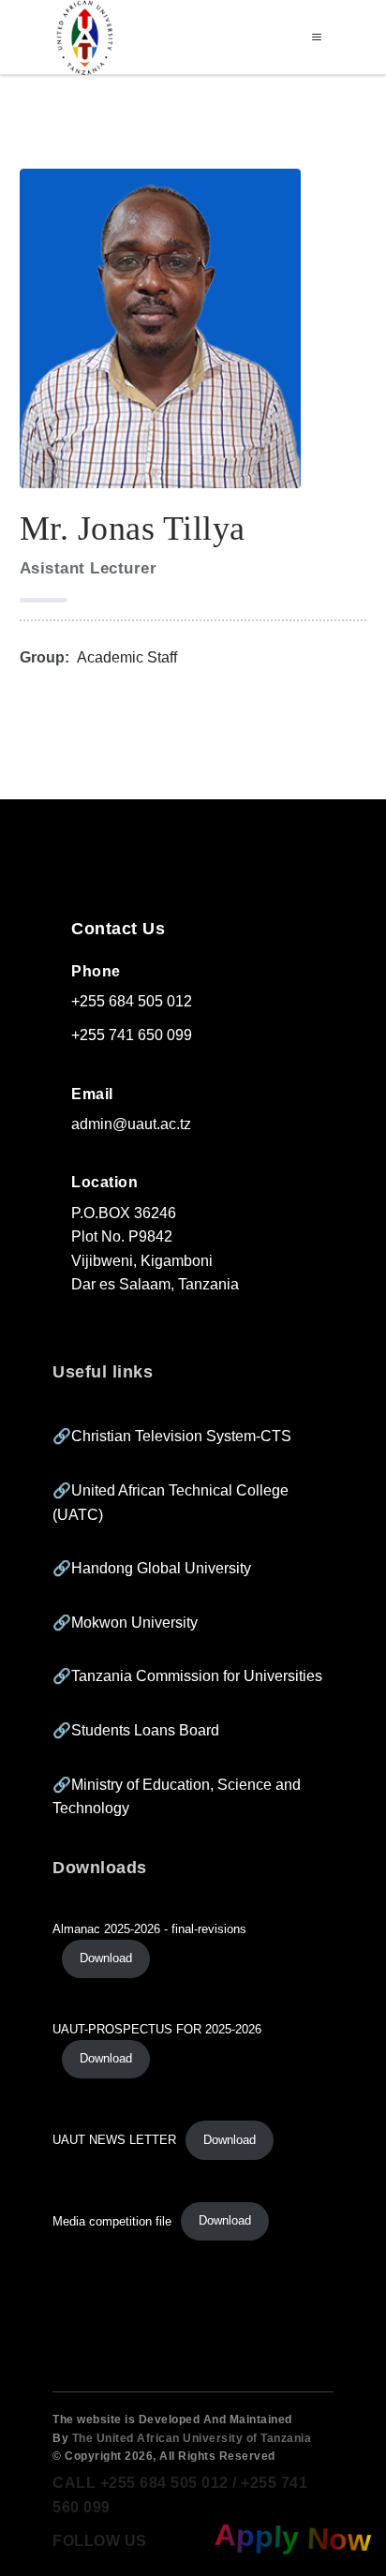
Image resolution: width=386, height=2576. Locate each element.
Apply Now (290, 2537)
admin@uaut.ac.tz (131, 1124)
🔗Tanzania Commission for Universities (187, 1676)
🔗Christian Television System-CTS (172, 1436)
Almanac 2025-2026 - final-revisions (149, 1929)
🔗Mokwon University (125, 1623)
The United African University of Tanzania (192, 2438)
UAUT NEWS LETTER (114, 2140)
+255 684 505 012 (132, 1001)
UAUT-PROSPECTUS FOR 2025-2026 (157, 2029)
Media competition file (112, 2220)
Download (106, 1958)
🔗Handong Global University (152, 1568)
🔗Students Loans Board (136, 1730)
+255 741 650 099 (132, 1035)
